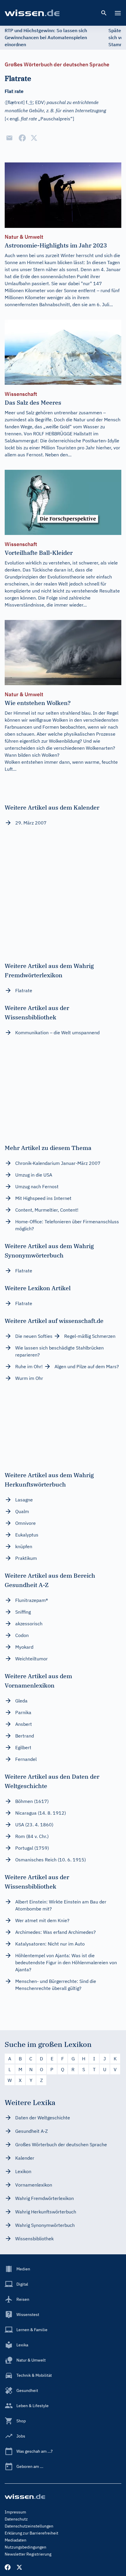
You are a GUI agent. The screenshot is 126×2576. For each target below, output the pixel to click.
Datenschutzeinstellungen (29, 2526)
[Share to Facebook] (22, 138)
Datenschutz (16, 2519)
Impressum (15, 2512)
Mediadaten (16, 2540)
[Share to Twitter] (34, 138)
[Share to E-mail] (9, 138)
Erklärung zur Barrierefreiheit (31, 2533)
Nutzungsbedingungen (25, 2547)
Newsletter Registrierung (28, 2554)
